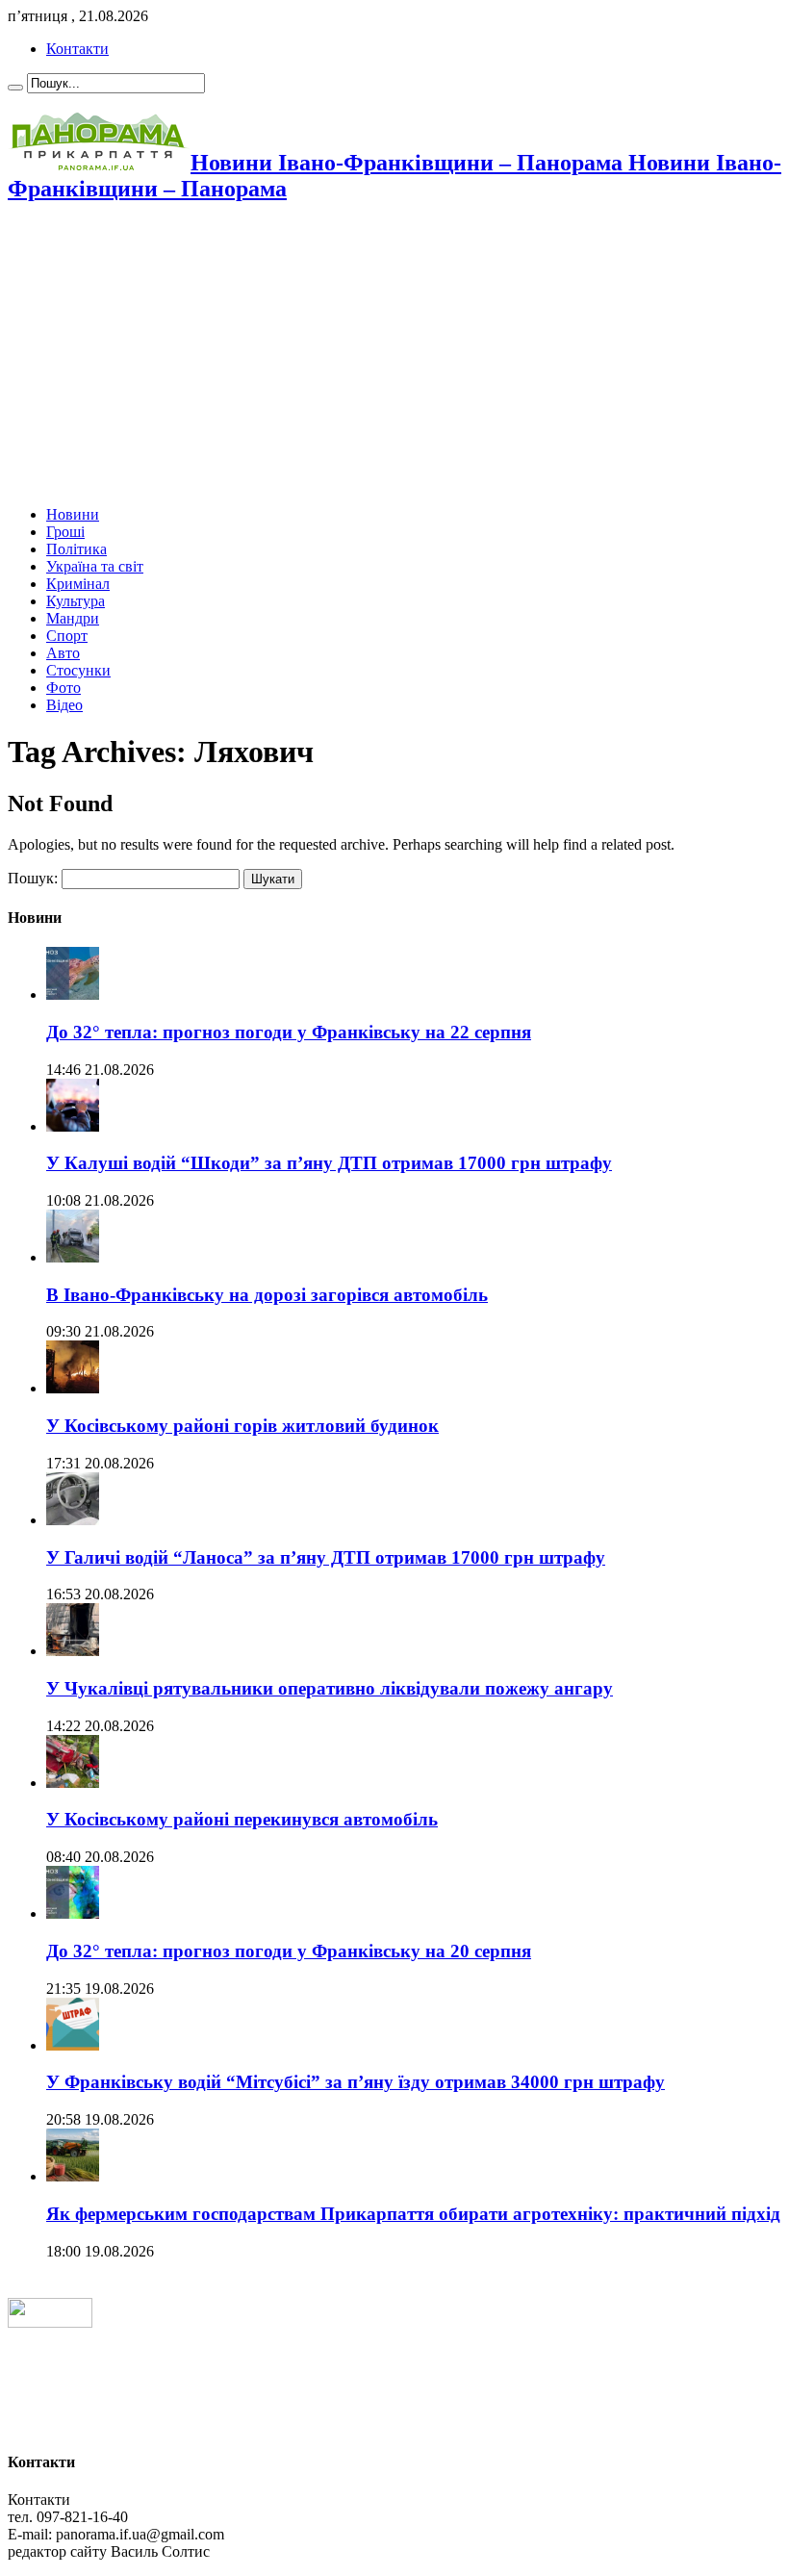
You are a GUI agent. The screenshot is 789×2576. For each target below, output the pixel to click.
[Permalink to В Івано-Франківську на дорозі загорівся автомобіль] (73, 1257)
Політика (76, 549)
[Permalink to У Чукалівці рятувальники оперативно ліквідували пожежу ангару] (73, 1651)
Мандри (73, 618)
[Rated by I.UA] (50, 2322)
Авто (63, 653)
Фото (64, 688)
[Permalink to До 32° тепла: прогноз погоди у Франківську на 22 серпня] (73, 995)
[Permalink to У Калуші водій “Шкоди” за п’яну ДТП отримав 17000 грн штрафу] (73, 1126)
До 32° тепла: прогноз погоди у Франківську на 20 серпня (289, 1951)
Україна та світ (95, 566)
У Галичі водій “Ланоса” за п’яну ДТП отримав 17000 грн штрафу (326, 1557)
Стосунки (78, 670)
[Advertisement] (394, 356)
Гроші (65, 532)
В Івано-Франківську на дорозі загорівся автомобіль (267, 1295)
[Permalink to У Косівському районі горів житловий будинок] (73, 1388)
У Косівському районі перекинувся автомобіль (242, 1819)
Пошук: (33, 878)
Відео (64, 705)
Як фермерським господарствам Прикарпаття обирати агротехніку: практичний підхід (413, 2214)
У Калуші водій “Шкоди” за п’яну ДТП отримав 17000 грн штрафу (329, 1163)
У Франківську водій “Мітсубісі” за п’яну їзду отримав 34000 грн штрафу (356, 2082)
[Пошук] (15, 88)
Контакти (77, 49)
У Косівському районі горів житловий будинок (242, 1426)
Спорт (67, 636)
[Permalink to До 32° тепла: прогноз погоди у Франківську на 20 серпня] (73, 1913)
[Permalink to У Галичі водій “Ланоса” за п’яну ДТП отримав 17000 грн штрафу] (73, 1520)
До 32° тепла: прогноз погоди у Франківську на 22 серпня (289, 1032)
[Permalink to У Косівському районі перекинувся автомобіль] (73, 1783)
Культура (76, 601)
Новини (73, 514)
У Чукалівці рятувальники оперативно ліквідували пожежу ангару (330, 1688)
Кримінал (78, 584)
